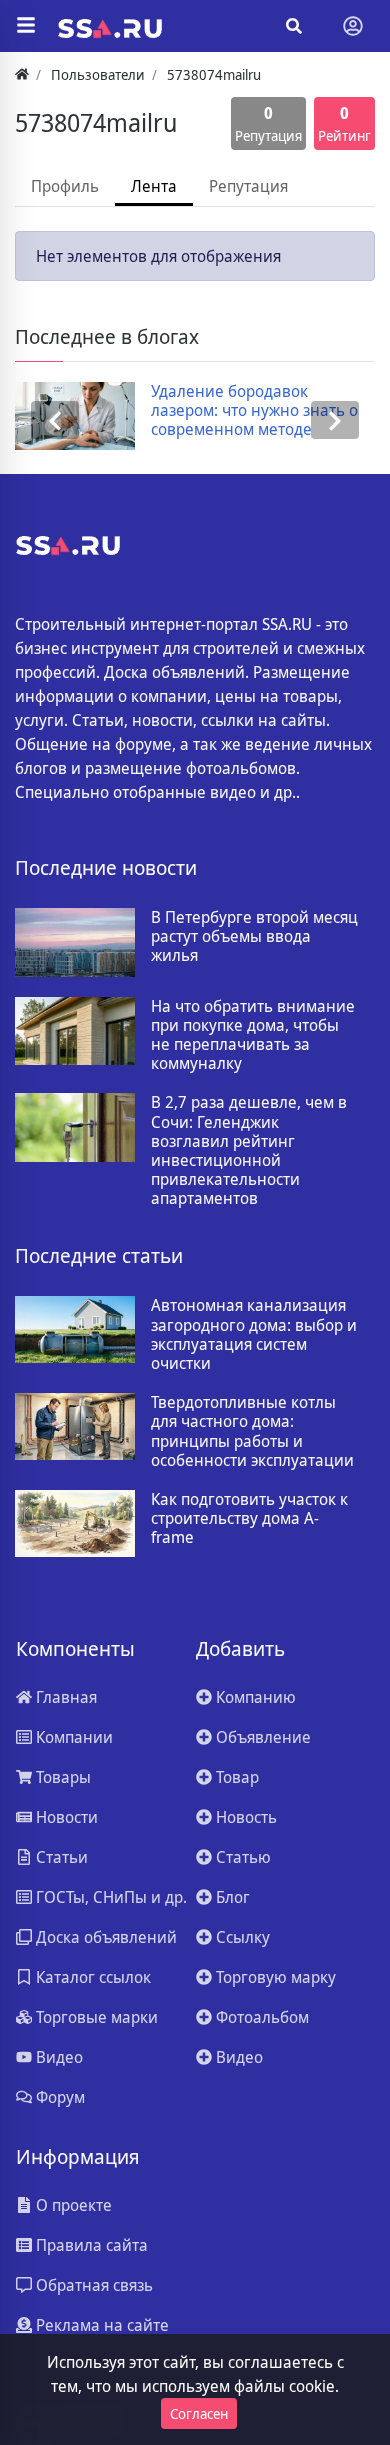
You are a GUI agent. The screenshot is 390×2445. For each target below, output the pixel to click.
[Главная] (22, 74)
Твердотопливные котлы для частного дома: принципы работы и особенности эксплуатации (252, 1431)
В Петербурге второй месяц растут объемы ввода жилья (254, 937)
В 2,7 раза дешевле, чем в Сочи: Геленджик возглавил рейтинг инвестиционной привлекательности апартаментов (249, 1150)
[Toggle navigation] (353, 26)
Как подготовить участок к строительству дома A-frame (249, 1519)
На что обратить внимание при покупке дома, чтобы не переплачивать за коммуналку (253, 1035)
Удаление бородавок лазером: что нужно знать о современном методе (254, 411)
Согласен (199, 2413)
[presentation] (55, 420)
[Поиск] (294, 26)
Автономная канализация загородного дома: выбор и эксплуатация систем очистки (254, 1334)
